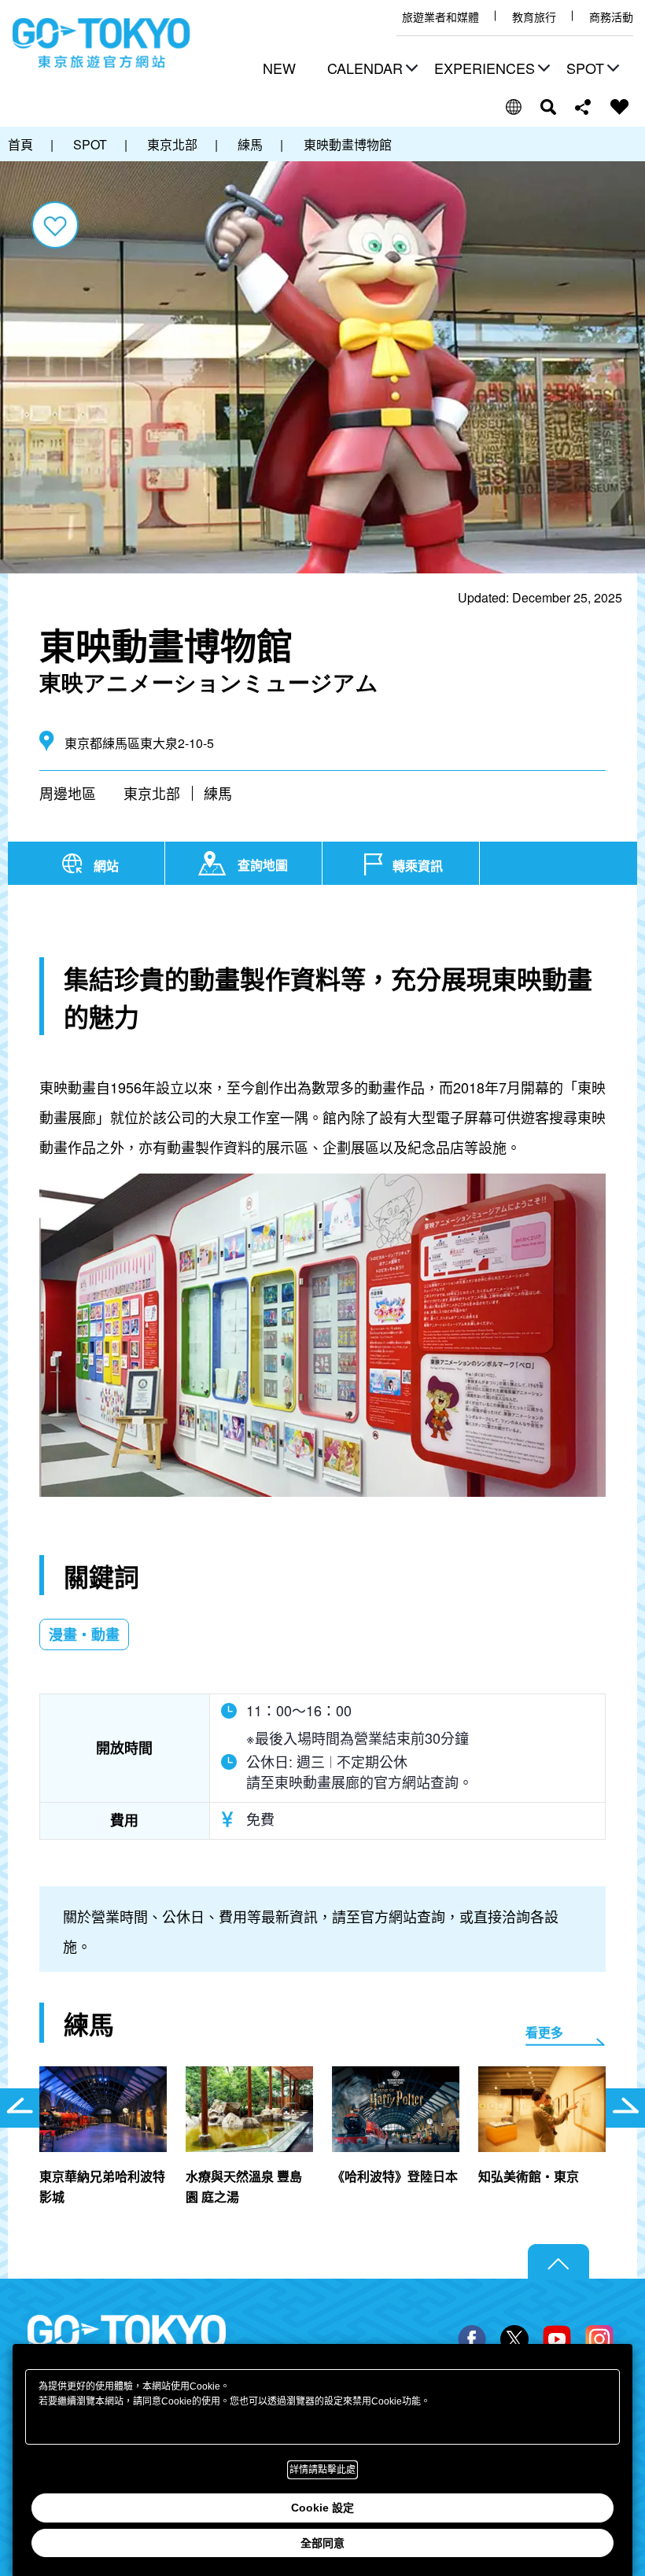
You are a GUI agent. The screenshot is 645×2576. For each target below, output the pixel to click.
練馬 (218, 793)
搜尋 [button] (548, 107)
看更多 (544, 2032)
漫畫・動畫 (84, 1634)
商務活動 (611, 17)
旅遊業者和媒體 (440, 17)
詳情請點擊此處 (322, 2470)
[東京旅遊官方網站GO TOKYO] (101, 43)
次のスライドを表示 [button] (625, 2108)
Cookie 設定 (322, 2508)
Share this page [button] (583, 107)
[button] (370, 70)
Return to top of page (558, 2262)
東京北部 (152, 793)
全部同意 (322, 2543)
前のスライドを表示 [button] (20, 2108)
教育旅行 (534, 17)
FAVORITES (620, 107)
